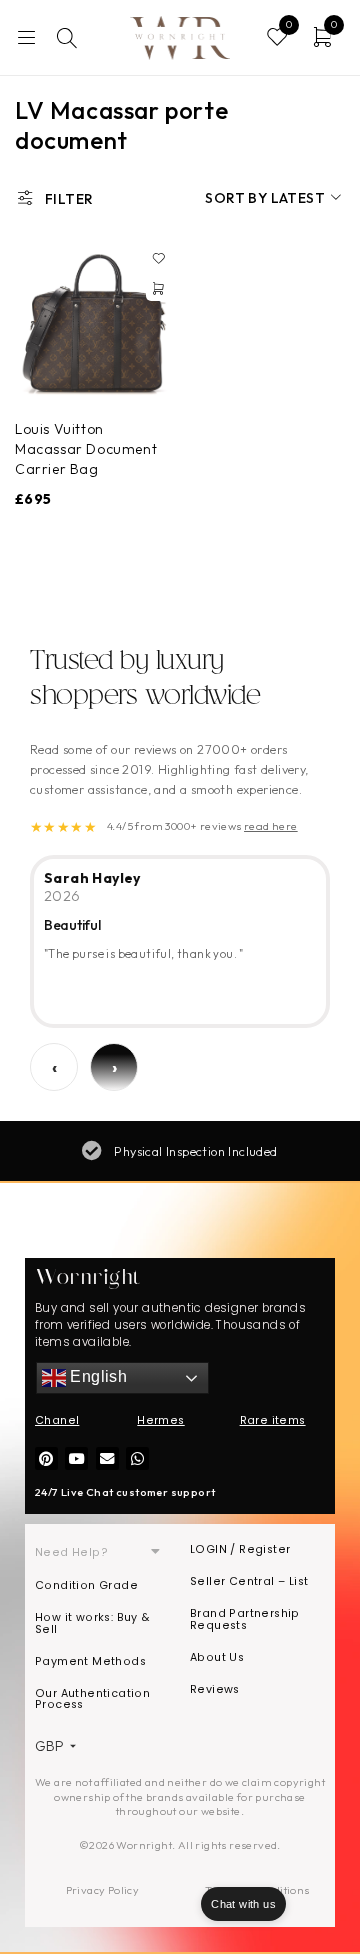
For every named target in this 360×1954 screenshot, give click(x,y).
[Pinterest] (46, 1458)
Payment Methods (90, 1661)
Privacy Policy (103, 1890)
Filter (69, 199)
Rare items (273, 1420)
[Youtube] (76, 1458)
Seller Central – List (249, 1581)
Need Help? (71, 1552)
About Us (217, 1657)
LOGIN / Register (240, 1549)
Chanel (57, 1420)
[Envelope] (107, 1458)
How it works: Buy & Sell (92, 1623)
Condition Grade (86, 1585)
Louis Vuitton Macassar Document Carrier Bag (86, 449)
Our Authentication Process (92, 1699)
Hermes (160, 1420)
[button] (158, 289)
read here (271, 826)
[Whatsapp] (137, 1458)
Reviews (215, 1689)
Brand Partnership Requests (245, 1619)
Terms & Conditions (257, 1890)
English (96, 1377)
